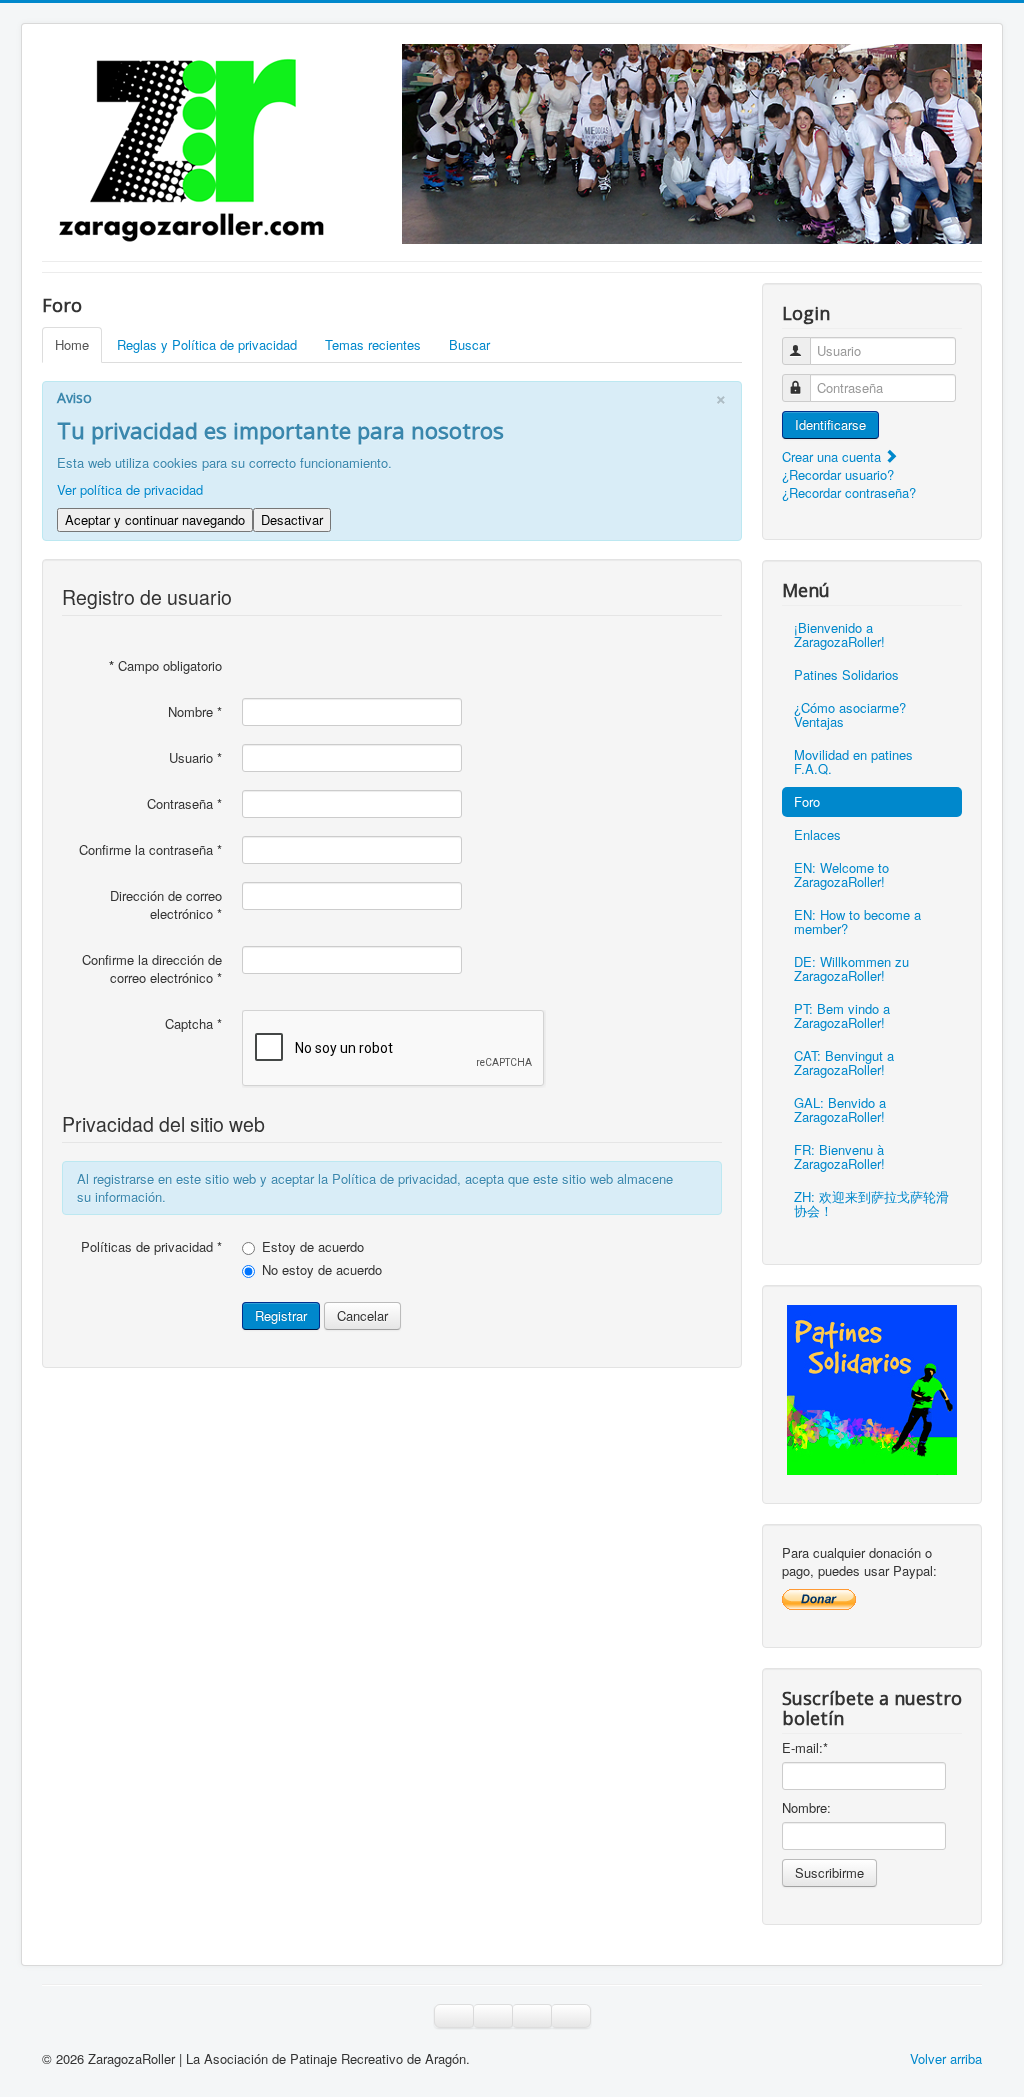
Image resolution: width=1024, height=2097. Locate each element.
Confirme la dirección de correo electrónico (152, 969)
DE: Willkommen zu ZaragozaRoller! (851, 968)
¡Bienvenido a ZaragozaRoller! (839, 634)
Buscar (469, 344)
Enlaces (817, 834)
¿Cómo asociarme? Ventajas (850, 714)
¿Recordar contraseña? (849, 492)
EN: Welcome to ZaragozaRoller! (841, 874)
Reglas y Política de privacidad (207, 344)
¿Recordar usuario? (838, 474)
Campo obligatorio (165, 666)
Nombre (195, 712)
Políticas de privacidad (151, 1247)
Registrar (281, 1315)
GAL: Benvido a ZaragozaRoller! (840, 1109)
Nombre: (806, 1808)
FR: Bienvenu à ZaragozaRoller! (839, 1156)
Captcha (193, 1024)
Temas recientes (373, 344)
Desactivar (292, 519)
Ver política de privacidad (130, 489)
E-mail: (805, 1748)
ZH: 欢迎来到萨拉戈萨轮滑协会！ (871, 1203)
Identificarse (830, 424)
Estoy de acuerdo (313, 1247)
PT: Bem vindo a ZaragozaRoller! (842, 1015)
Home (72, 344)
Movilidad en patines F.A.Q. (853, 761)
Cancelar (362, 1315)
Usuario (195, 758)
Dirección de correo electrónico (166, 905)
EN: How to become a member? (857, 921)
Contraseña (184, 804)
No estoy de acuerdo (322, 1270)
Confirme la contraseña (150, 850)
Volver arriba (946, 2058)
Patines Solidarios (846, 674)
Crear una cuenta (833, 456)
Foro (807, 801)
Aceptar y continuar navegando (155, 519)
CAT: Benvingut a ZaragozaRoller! (844, 1062)
